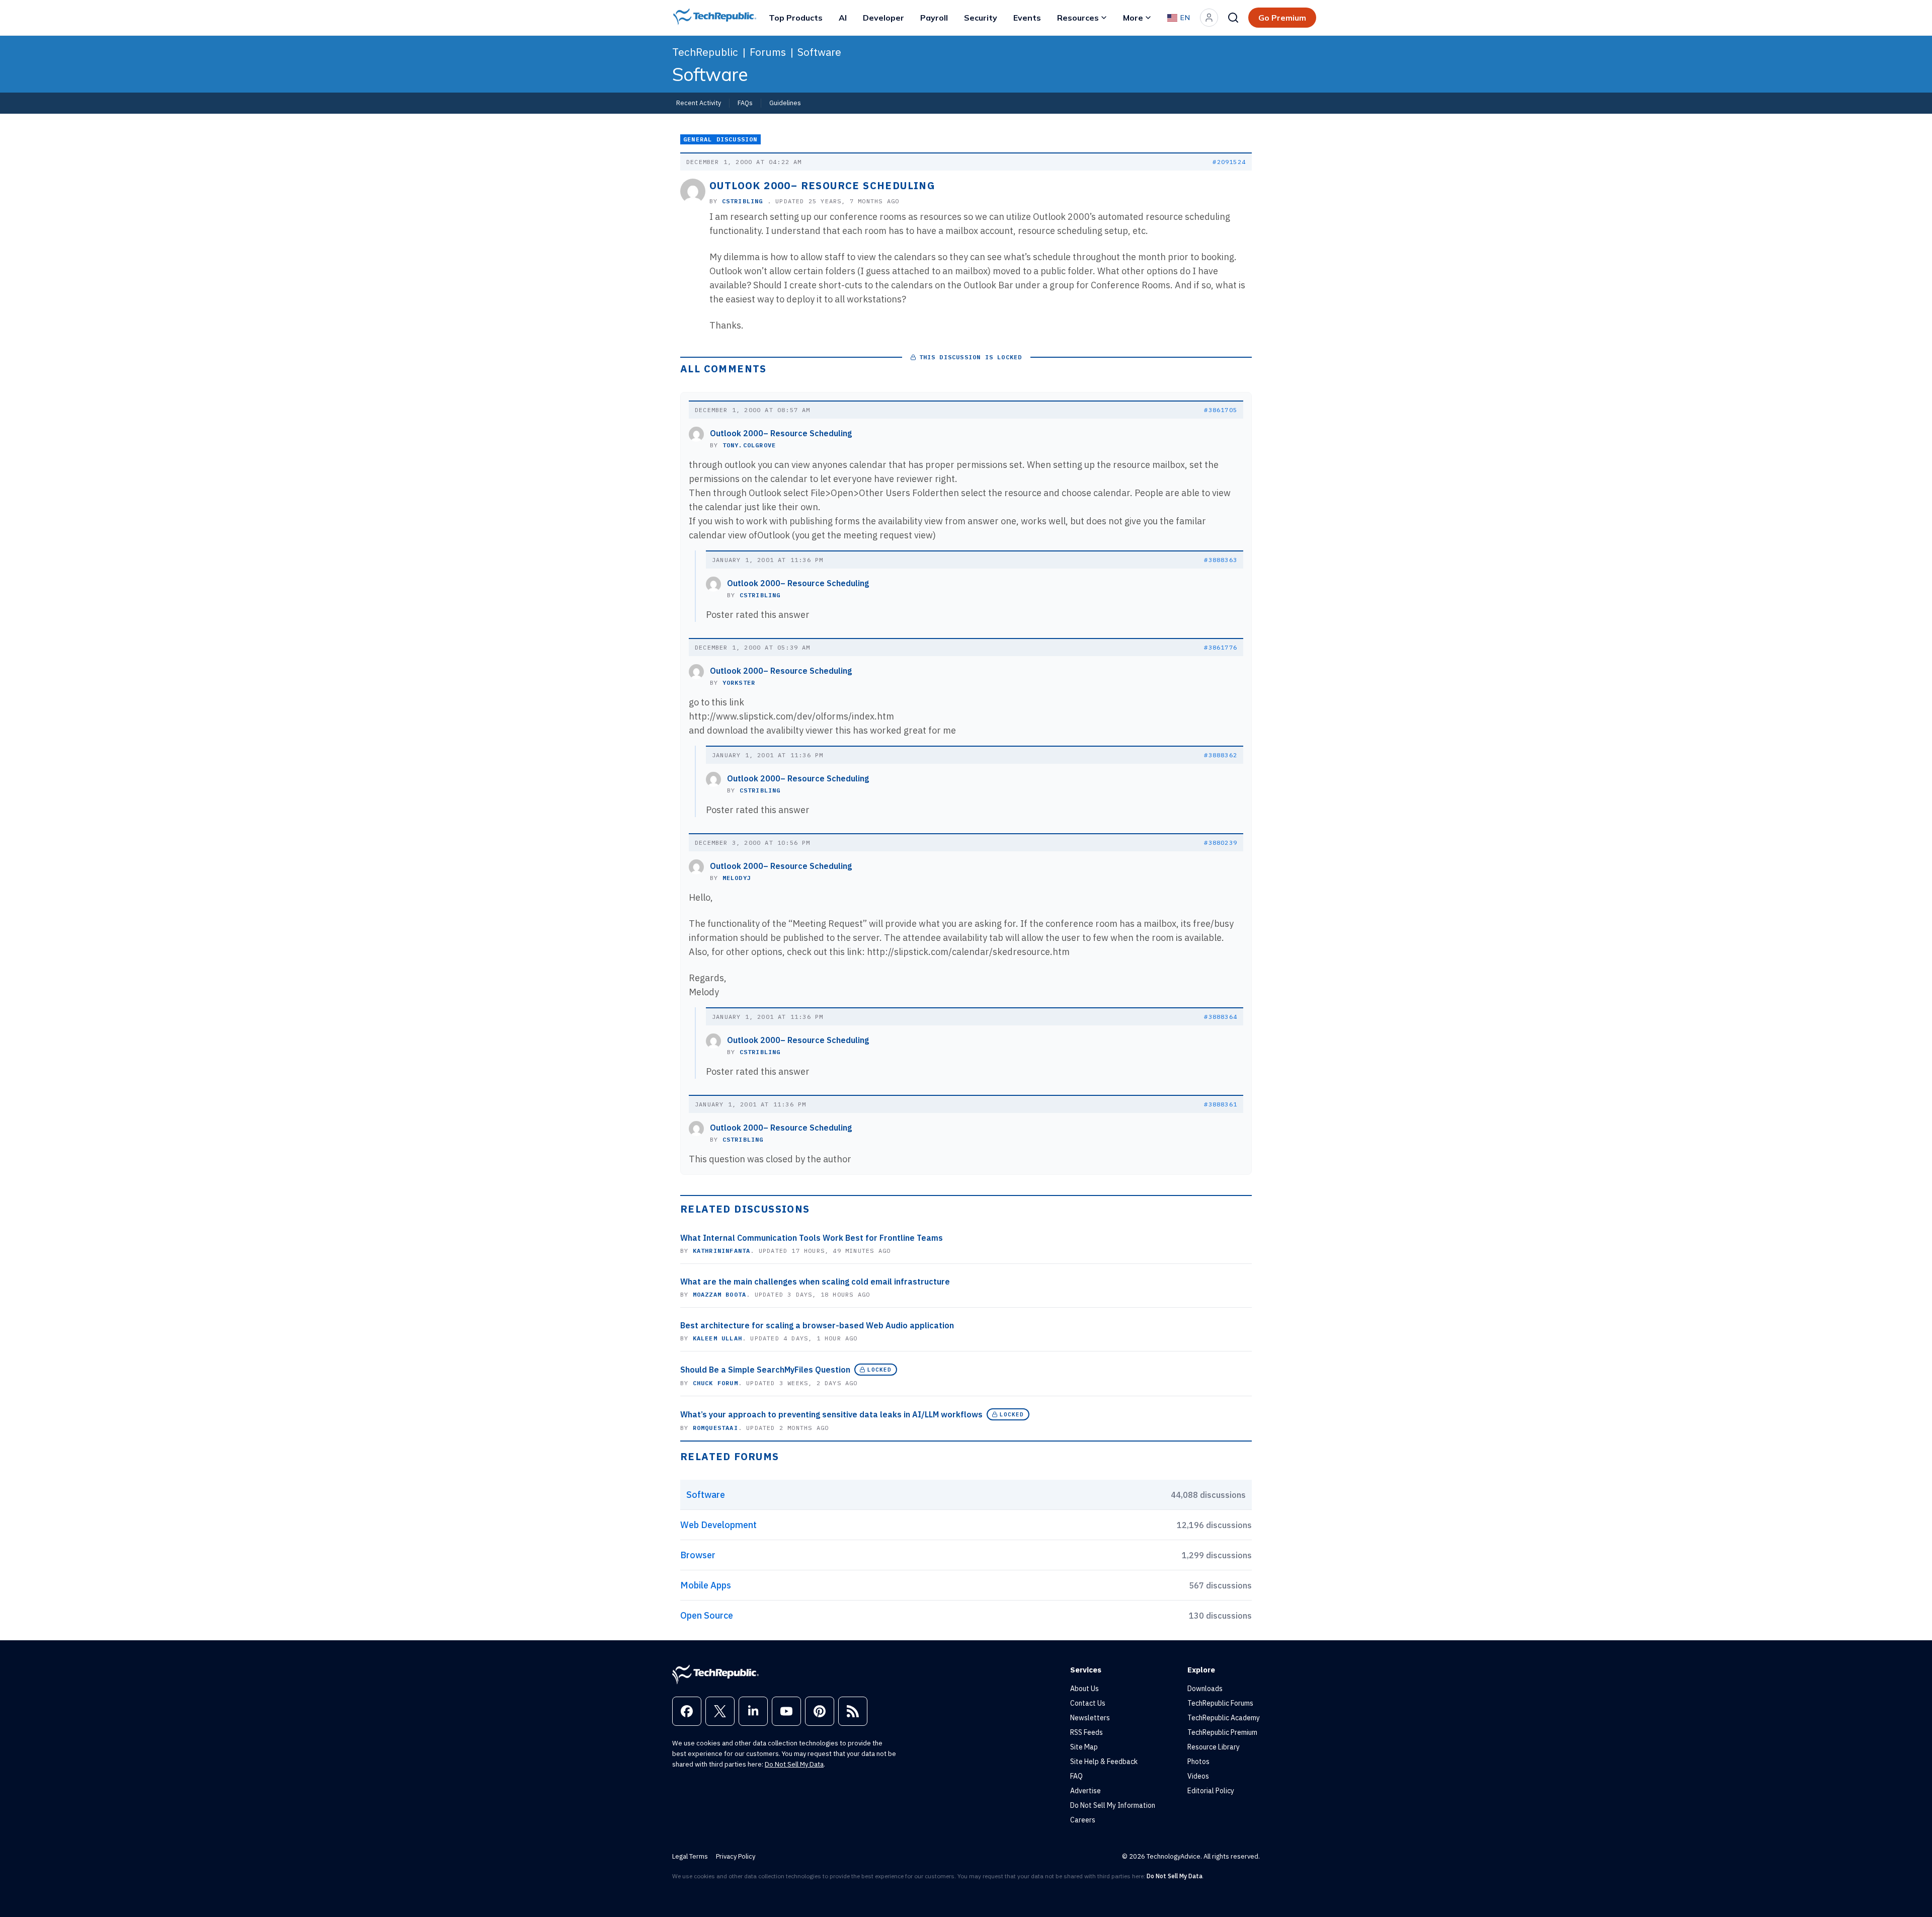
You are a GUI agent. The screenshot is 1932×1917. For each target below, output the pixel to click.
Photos (1198, 1762)
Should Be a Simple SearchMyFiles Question (765, 1370)
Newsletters (1090, 1718)
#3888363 (1221, 560)
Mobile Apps (706, 1585)
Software (819, 52)
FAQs (745, 103)
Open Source (707, 1615)
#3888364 (1221, 1017)
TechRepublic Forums (1220, 1703)
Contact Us (1088, 1703)
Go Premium (1282, 18)
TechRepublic (705, 52)
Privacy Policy (736, 1856)
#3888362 (1221, 755)
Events (1027, 18)
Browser (698, 1555)
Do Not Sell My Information (1113, 1805)
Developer (883, 18)
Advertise (1085, 1791)
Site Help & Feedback (1104, 1762)
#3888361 (1221, 1104)
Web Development (718, 1525)
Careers (1083, 1820)
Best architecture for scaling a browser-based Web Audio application (817, 1325)
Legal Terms (690, 1856)
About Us (1084, 1689)
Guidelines (785, 103)
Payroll (934, 18)
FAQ (1076, 1776)
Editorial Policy (1211, 1791)
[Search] (1233, 18)
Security (981, 18)
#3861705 (1221, 410)
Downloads (1205, 1689)
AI (843, 18)
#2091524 (1229, 162)
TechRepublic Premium (1222, 1732)
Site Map (1084, 1747)
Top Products (796, 18)
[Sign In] (1209, 18)
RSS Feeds (1086, 1732)
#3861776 (1221, 647)
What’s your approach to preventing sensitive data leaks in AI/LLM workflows (831, 1414)
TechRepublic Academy (1224, 1718)
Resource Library (1214, 1747)
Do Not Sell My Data (794, 1764)
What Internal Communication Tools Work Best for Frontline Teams (812, 1238)
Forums (768, 52)
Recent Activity (699, 103)
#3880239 (1221, 843)
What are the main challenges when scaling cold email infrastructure (815, 1282)
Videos (1198, 1776)
